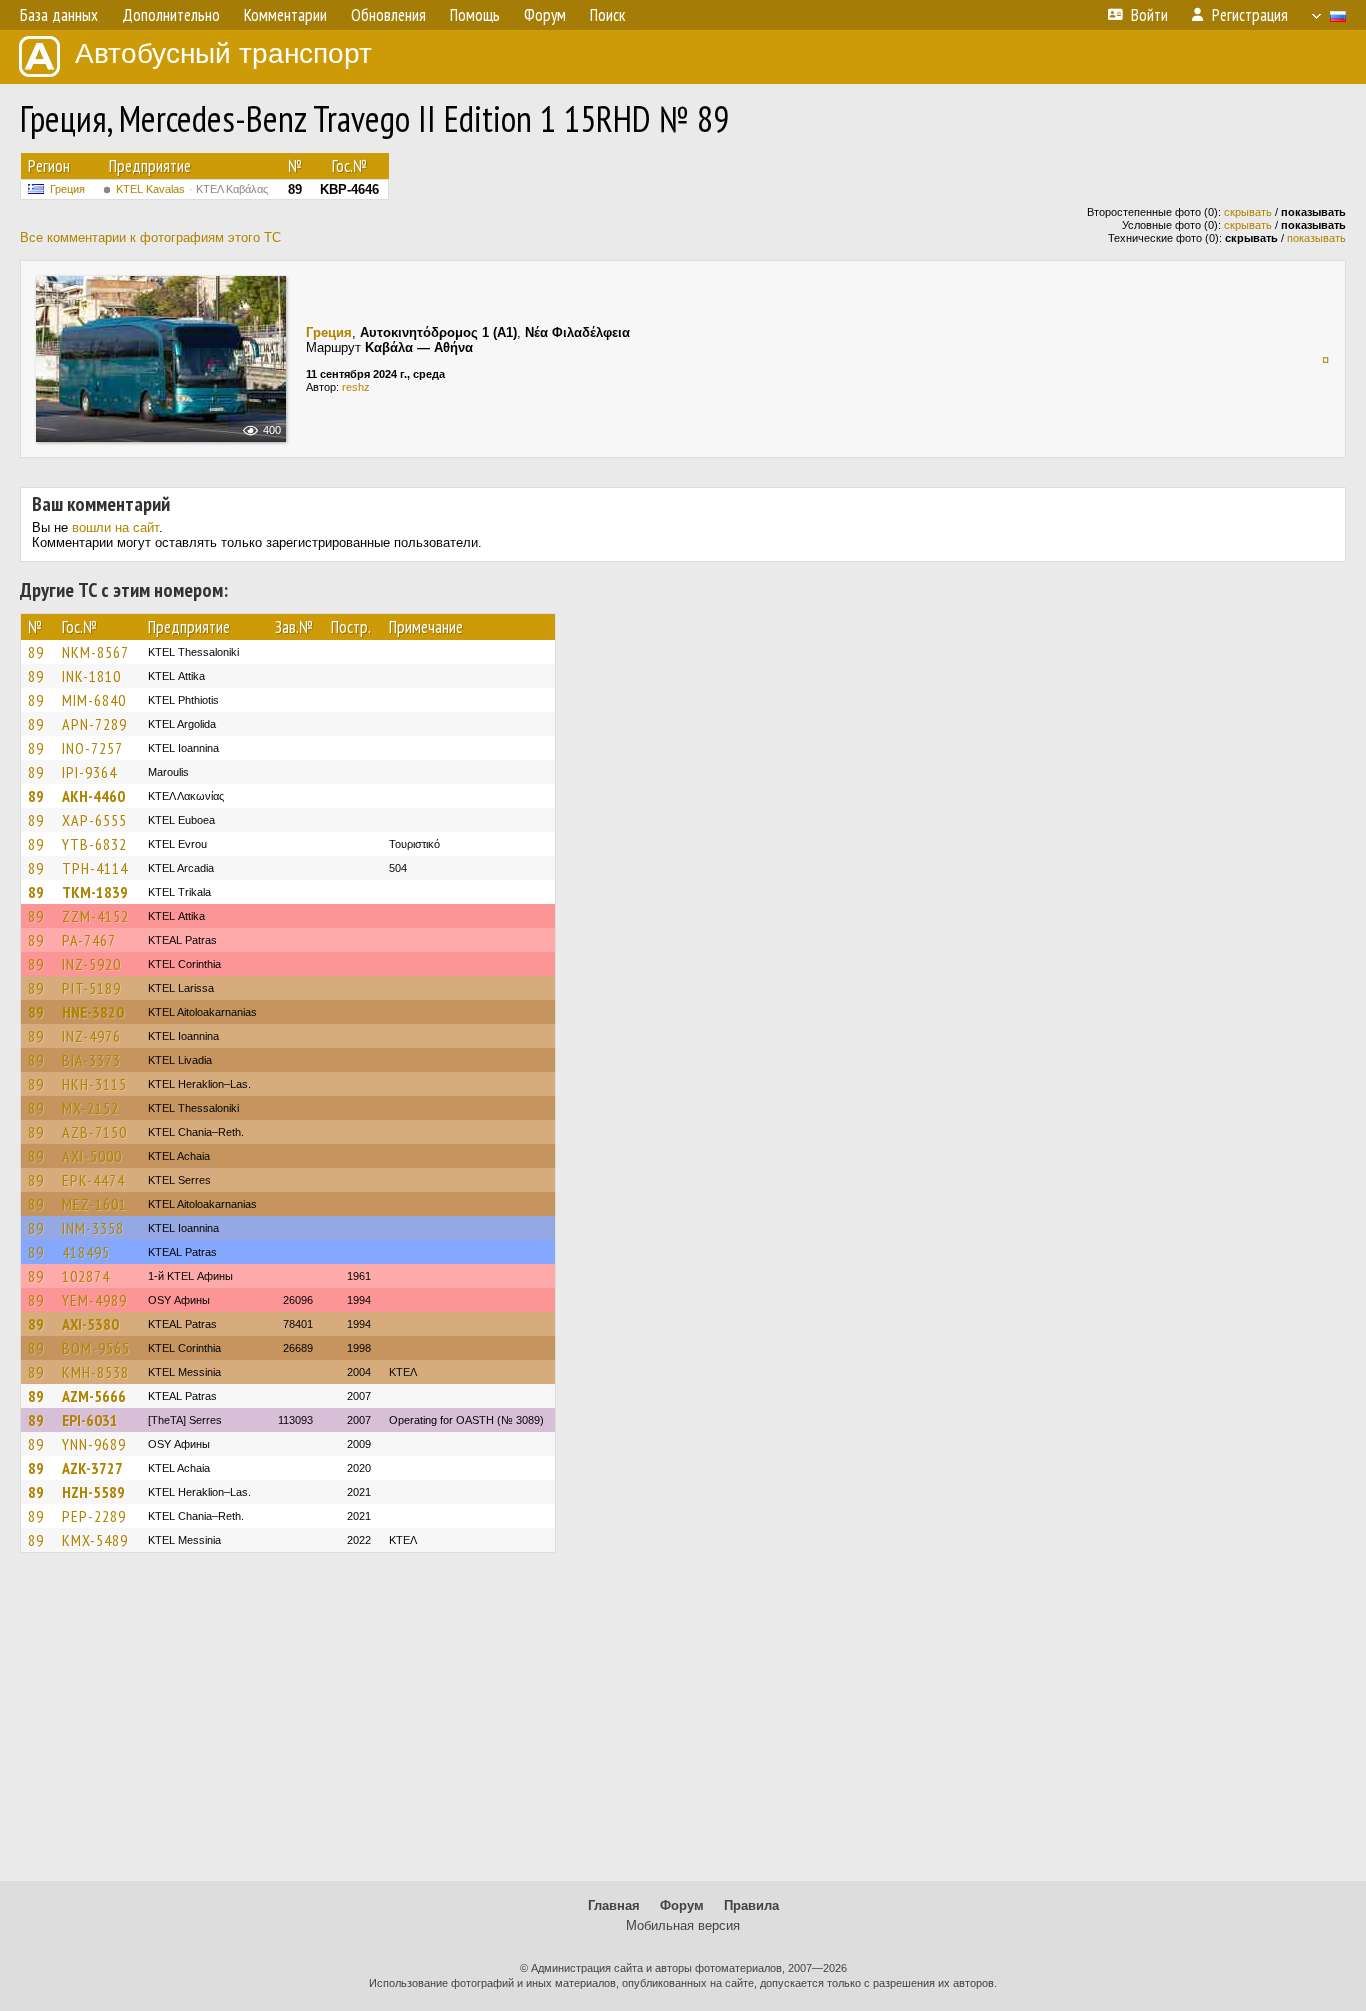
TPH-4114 (95, 868)
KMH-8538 (95, 1372)
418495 (86, 1252)
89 (36, 652)
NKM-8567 (95, 652)
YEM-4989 (94, 1300)
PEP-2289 (94, 1516)
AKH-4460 (93, 796)
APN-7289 (94, 724)
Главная (614, 1905)
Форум (682, 1905)
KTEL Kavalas (192, 189)
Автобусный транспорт (223, 53)
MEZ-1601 (94, 1204)
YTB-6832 (94, 844)
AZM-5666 (94, 1396)
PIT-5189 (91, 988)
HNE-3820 (93, 1012)
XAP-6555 (94, 820)
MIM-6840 (94, 700)
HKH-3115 (94, 1084)
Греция (67, 189)
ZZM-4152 (95, 916)
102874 (86, 1276)
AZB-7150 (94, 1132)
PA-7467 (89, 940)
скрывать (1248, 212)
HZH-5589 (93, 1492)
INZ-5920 (91, 964)
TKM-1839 (95, 892)
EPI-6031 (90, 1420)
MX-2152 (90, 1108)
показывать (1316, 238)
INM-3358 (93, 1228)
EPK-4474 (93, 1180)
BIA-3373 (91, 1060)
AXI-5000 (92, 1156)
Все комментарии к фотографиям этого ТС (150, 237)
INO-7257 (92, 748)
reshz (356, 387)
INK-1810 (91, 676)
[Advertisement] (683, 1726)
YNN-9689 (94, 1444)
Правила (751, 1905)
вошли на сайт (115, 527)
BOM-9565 (96, 1348)
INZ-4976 (91, 1036)
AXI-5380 (90, 1324)
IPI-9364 (89, 772)
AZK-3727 (92, 1468)
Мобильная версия (683, 1925)
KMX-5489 (95, 1540)
